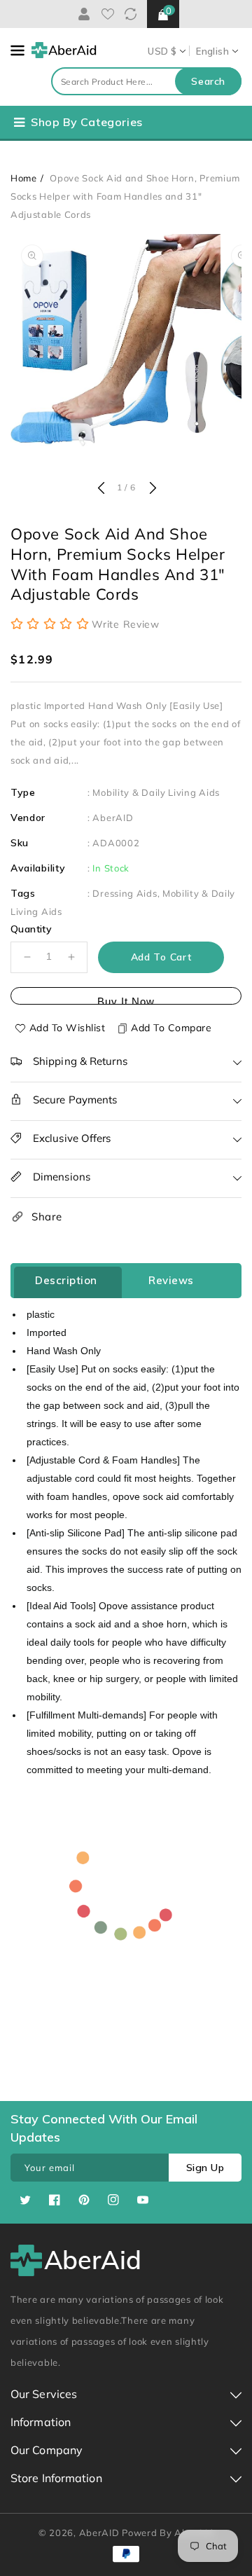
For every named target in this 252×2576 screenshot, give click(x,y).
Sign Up (205, 2168)
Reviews (171, 1280)
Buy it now (126, 1000)
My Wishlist (108, 14)
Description (66, 1280)
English (212, 51)
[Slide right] (151, 489)
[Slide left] (101, 489)
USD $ (162, 51)
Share (47, 1217)
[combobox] (146, 81)
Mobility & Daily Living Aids (156, 792)
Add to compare (171, 1028)
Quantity (31, 929)
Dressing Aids (125, 893)
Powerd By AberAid (168, 2533)
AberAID (113, 818)
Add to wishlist (68, 1028)
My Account (82, 14)
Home (24, 178)
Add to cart (161, 957)
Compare (131, 14)
